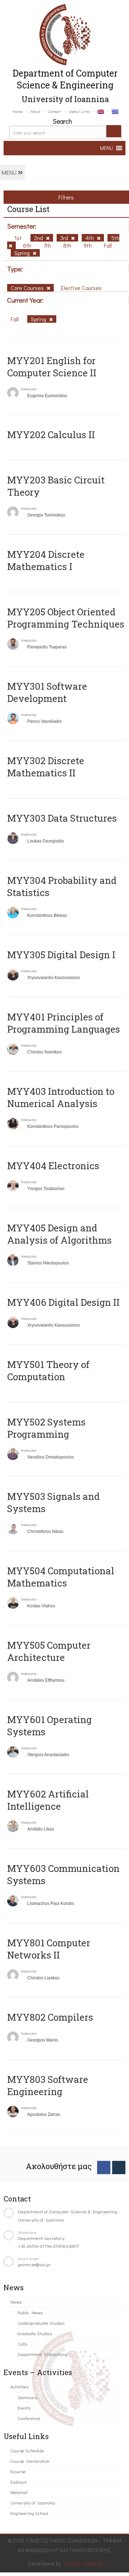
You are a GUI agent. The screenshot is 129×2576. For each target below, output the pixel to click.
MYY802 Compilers (50, 2017)
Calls (22, 2344)
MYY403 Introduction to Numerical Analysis (61, 1097)
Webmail (19, 2492)
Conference (29, 2418)
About (35, 111)
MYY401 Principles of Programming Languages (64, 1023)
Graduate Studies (35, 2333)
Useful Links (79, 111)
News (16, 2302)
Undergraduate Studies (41, 2323)
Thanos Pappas (83, 2563)
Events (24, 2408)
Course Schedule (27, 2450)
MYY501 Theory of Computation (48, 1370)
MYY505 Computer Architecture (49, 1651)
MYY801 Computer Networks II (49, 1949)
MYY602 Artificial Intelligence (48, 1800)
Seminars (27, 2397)
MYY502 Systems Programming (46, 1428)
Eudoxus (18, 2482)
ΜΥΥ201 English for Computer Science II (52, 367)
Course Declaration (30, 2461)
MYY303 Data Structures (62, 818)
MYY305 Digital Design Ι (61, 955)
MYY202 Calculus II (51, 435)
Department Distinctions (42, 2354)
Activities (19, 2386)
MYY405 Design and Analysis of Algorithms (59, 1234)
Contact (54, 111)
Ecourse (18, 2471)
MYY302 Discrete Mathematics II (46, 767)
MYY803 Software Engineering (48, 2085)
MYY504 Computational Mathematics (61, 1577)
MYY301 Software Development (47, 692)
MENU (10, 172)
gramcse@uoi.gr (34, 2264)
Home (18, 111)
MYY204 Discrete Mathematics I (46, 560)
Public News (30, 2312)
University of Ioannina (33, 2502)
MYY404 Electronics (53, 1166)
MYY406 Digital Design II (63, 1302)
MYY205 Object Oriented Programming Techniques (66, 618)
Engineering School (29, 2513)
